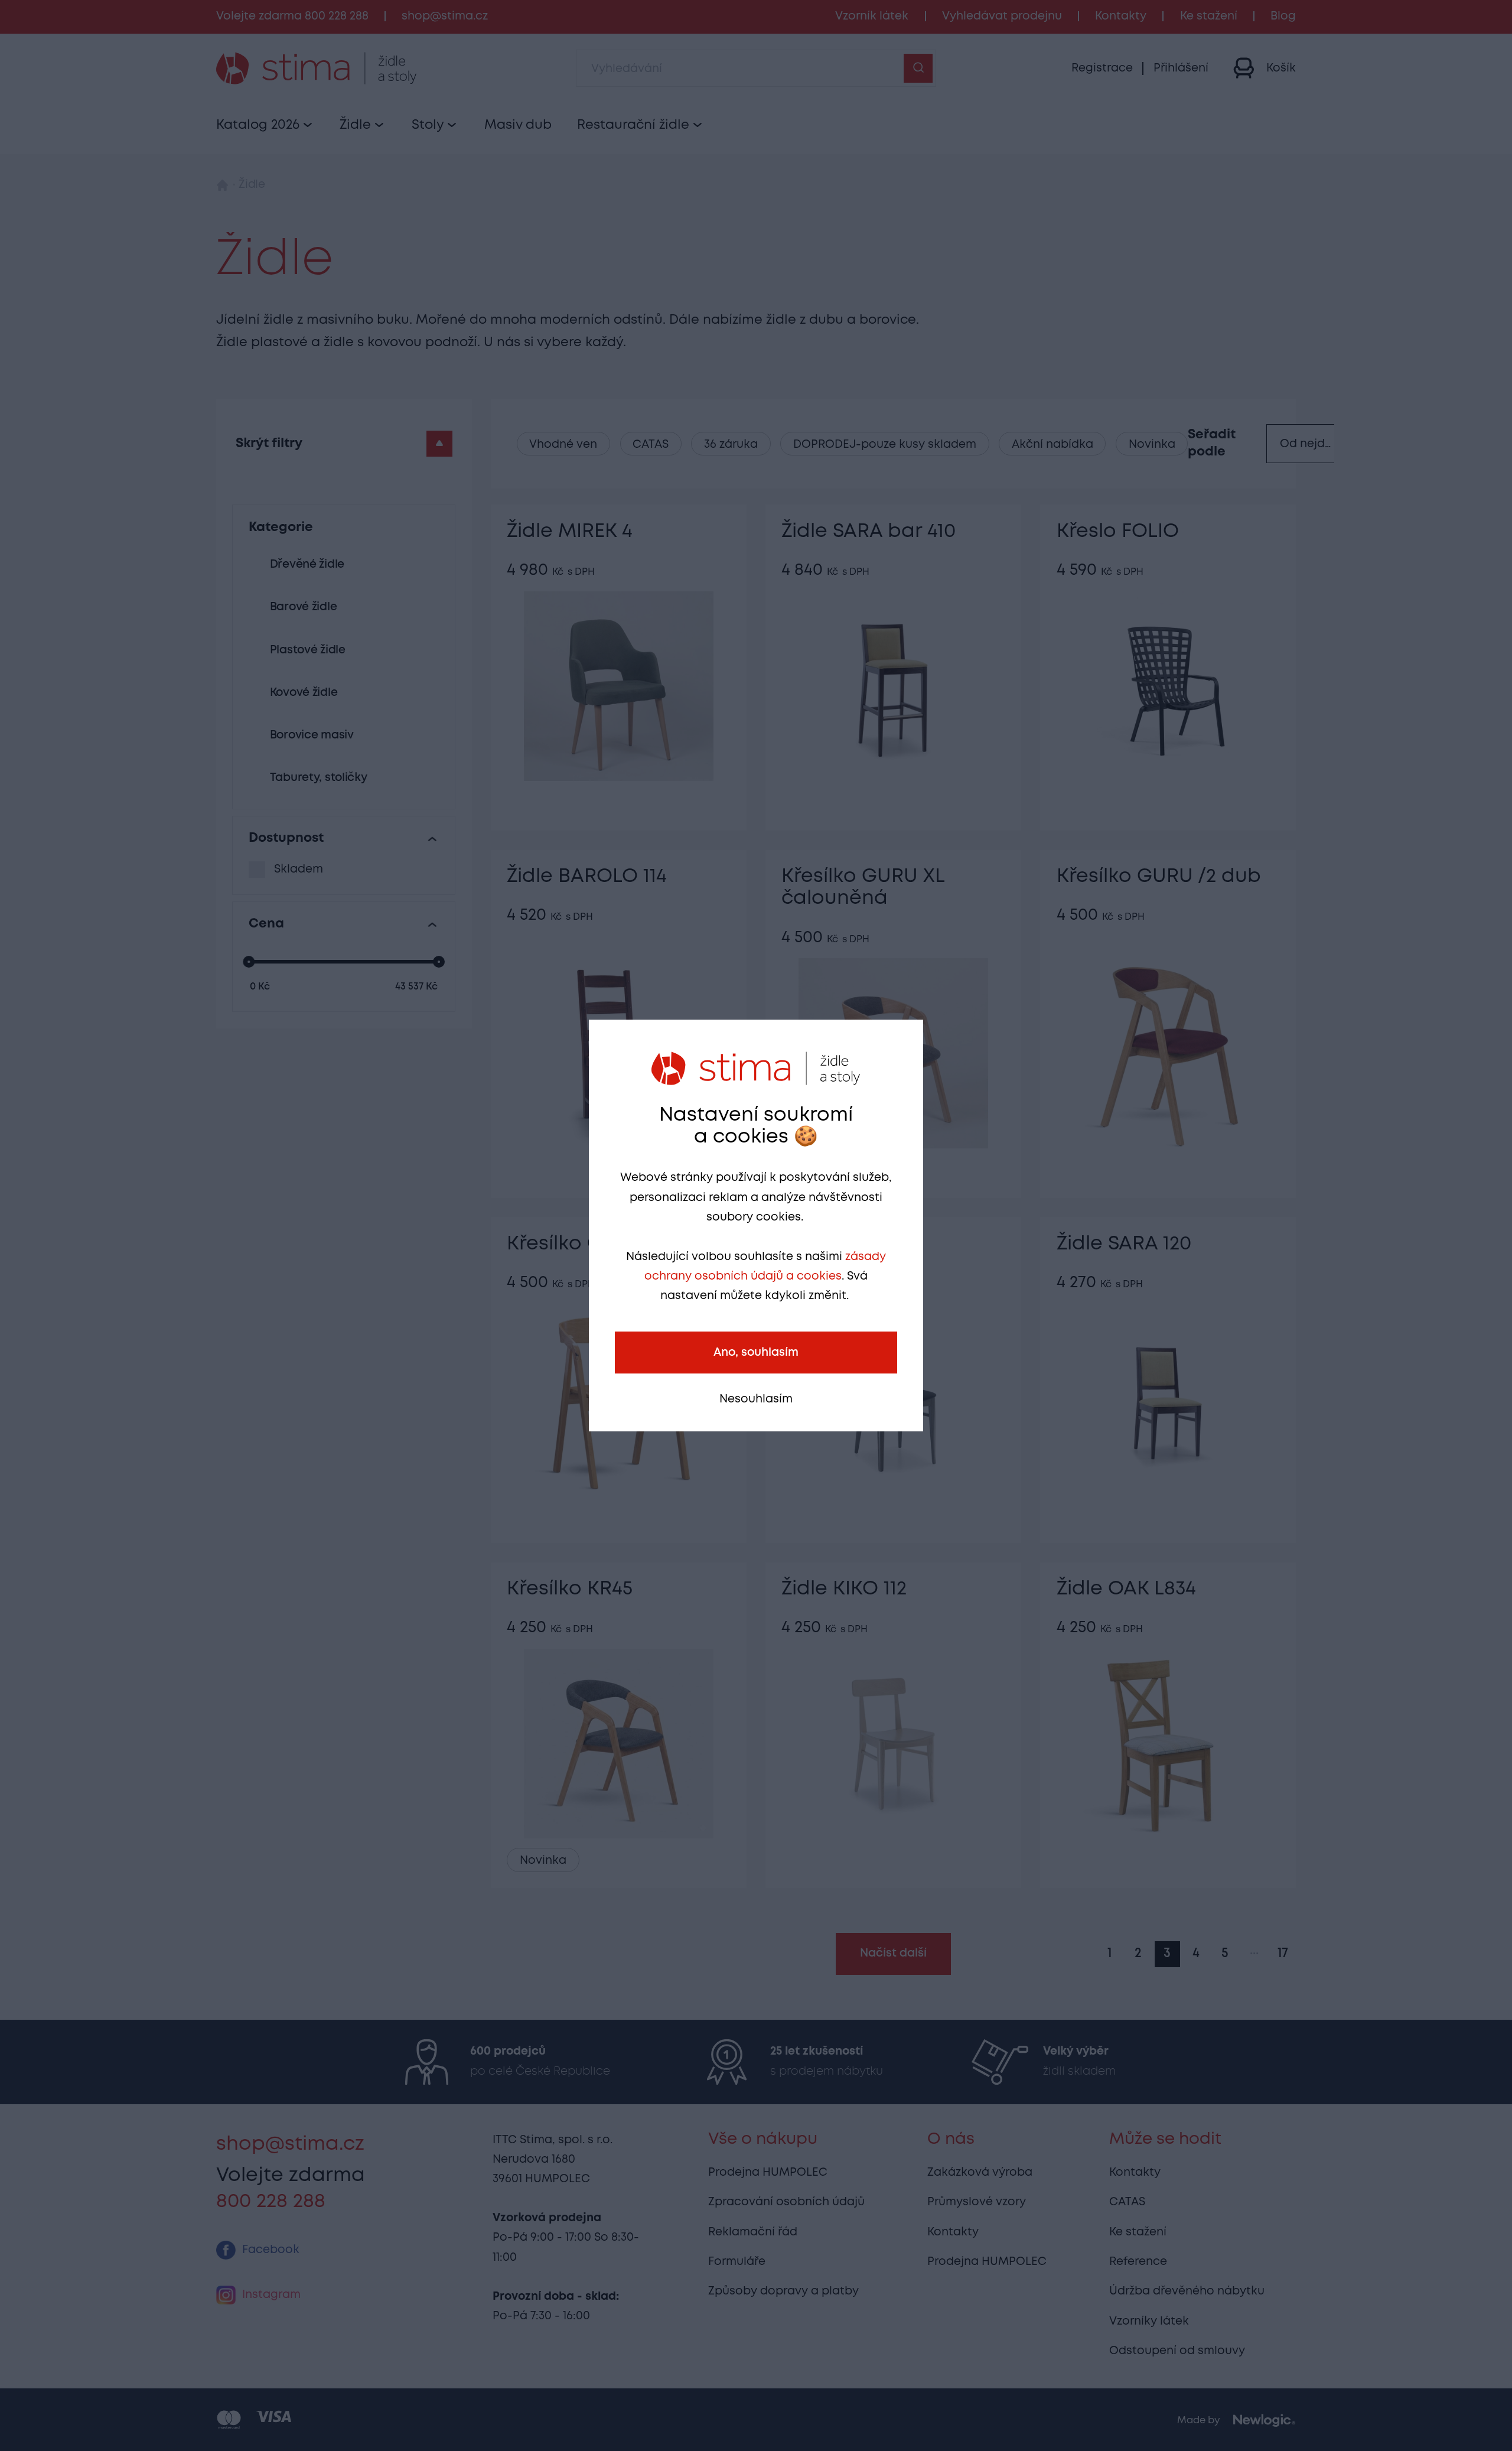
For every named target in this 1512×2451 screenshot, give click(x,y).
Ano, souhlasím (756, 1353)
